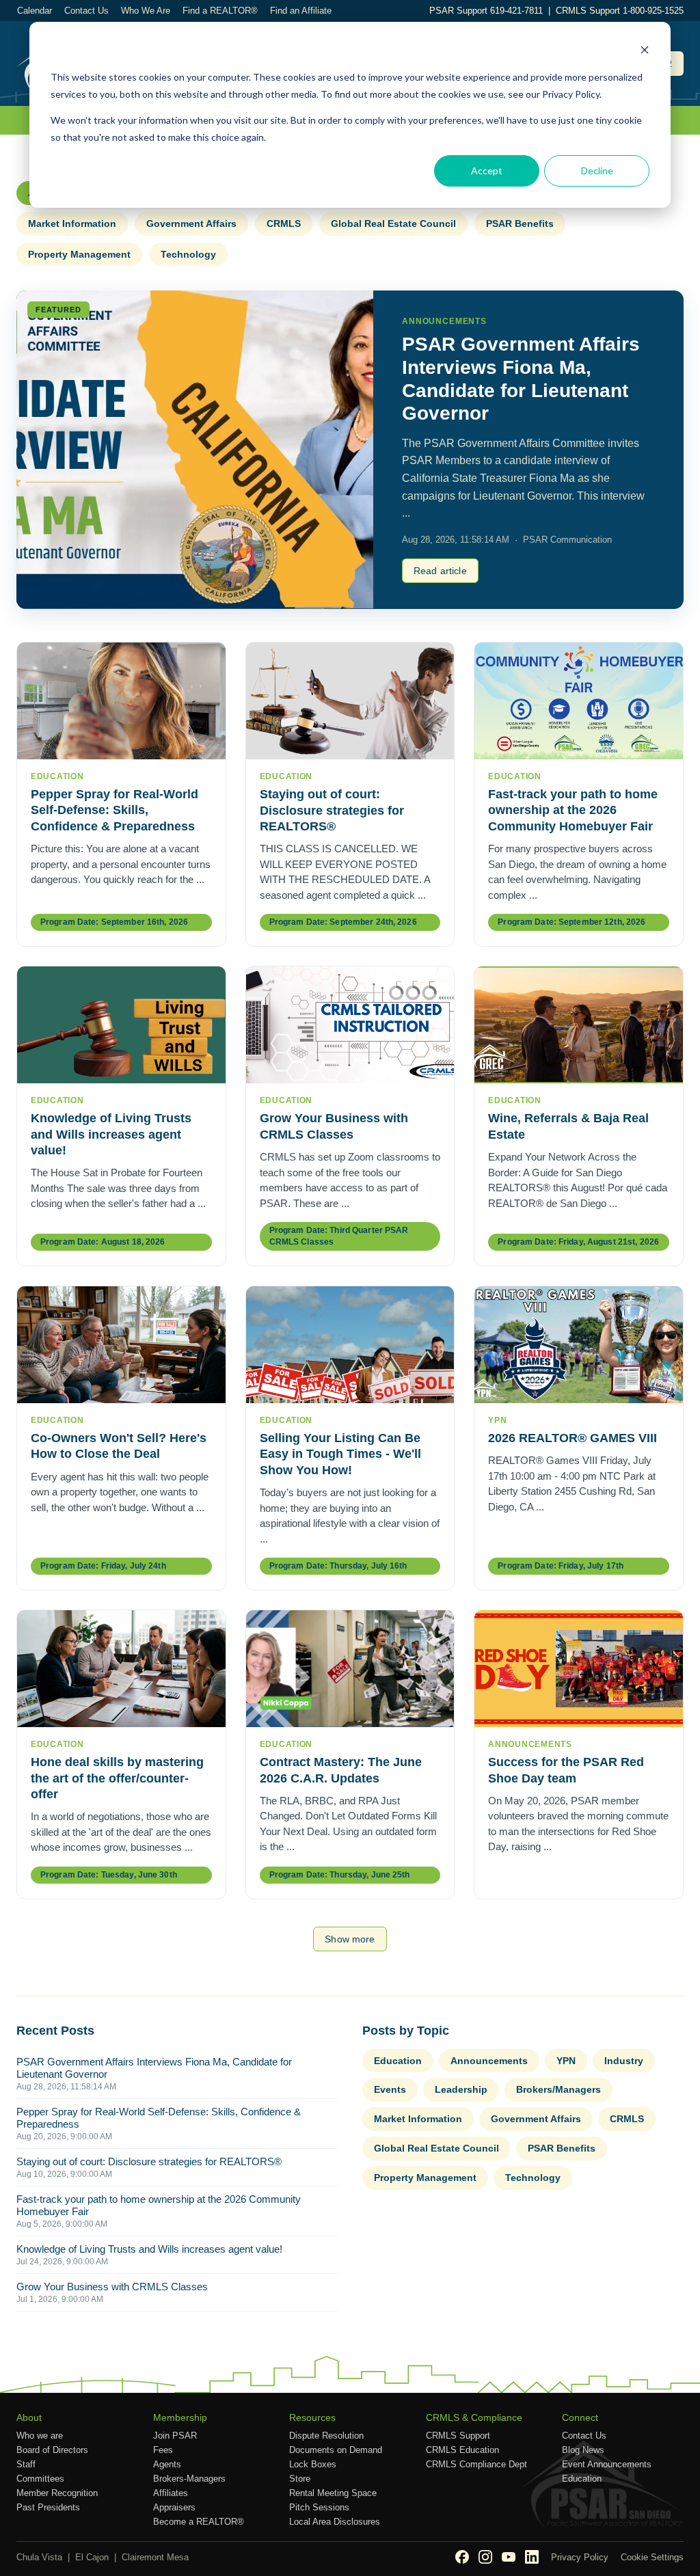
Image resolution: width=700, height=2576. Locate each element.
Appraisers (174, 2507)
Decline (597, 171)
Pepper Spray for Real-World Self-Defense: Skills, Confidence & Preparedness (115, 810)
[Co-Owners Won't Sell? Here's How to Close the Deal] (121, 1345)
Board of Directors (52, 2450)
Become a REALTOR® (199, 2522)
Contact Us (86, 11)
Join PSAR (175, 2436)
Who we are (40, 2436)
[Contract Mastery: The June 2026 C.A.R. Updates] (350, 1669)
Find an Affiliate (301, 11)
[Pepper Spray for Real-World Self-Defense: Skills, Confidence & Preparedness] (121, 701)
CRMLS (284, 223)
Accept (487, 171)
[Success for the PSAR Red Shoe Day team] (579, 1669)
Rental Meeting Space (333, 2493)
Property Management (79, 254)
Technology (188, 254)
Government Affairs (191, 223)
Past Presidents (48, 2507)
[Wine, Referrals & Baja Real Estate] (579, 1025)
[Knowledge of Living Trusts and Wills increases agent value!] (121, 1025)
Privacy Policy (580, 2557)
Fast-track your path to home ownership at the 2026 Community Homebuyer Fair (573, 810)
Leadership (461, 2089)
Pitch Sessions (319, 2507)
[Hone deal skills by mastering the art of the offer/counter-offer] (121, 1669)
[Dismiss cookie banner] (645, 52)
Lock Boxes (313, 2464)
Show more (350, 1939)
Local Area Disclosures (335, 2522)
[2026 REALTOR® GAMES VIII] (579, 1345)
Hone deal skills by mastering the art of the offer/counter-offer (117, 1778)
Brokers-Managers (189, 2479)
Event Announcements (607, 2464)
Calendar (35, 11)
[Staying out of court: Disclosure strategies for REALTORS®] (350, 701)
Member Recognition (57, 2493)
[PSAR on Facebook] (462, 2557)
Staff (26, 2464)
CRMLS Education (462, 2450)
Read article (440, 571)
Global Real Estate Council (393, 223)
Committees (40, 2479)
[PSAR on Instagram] (485, 2557)
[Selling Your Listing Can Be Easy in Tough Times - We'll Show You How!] (350, 1345)
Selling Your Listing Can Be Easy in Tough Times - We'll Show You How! (340, 1454)
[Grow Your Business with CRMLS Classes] (350, 1025)
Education (398, 2061)
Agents (167, 2464)
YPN (566, 2061)
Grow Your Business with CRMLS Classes (112, 2287)
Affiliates (171, 2493)
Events (390, 2089)
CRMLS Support (458, 2436)
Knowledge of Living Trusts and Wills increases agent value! (111, 1134)
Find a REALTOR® (220, 11)
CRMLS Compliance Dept (476, 2464)
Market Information (72, 223)
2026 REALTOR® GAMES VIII (573, 1438)
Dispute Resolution (326, 2436)
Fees (163, 2450)
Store (300, 2479)
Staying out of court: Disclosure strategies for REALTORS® (332, 810)
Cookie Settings (652, 2557)
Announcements (489, 2061)
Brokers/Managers (558, 2089)
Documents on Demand (336, 2450)
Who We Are (146, 11)
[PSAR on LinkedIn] (532, 2557)
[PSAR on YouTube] (509, 2557)
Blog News (583, 2450)
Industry (624, 2061)
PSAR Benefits (520, 223)
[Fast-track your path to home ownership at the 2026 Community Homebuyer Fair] (579, 701)
